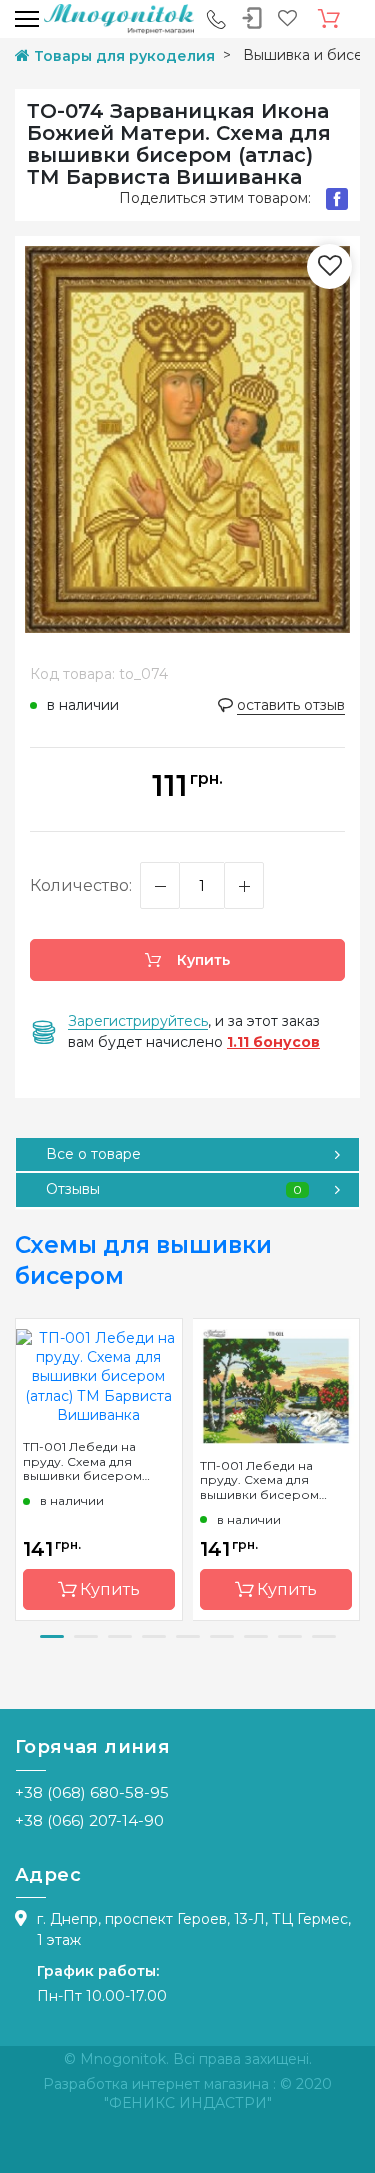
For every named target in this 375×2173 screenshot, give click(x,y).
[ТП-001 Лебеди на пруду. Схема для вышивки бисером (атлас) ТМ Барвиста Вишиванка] (99, 1376)
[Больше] (244, 885)
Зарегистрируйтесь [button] (138, 1021)
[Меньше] (160, 885)
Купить (201, 960)
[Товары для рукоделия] (119, 18)
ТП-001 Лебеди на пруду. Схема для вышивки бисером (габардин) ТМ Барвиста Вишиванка (276, 1480)
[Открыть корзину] (329, 19)
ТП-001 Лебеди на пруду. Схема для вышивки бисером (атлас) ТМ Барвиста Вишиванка (85, 1461)
